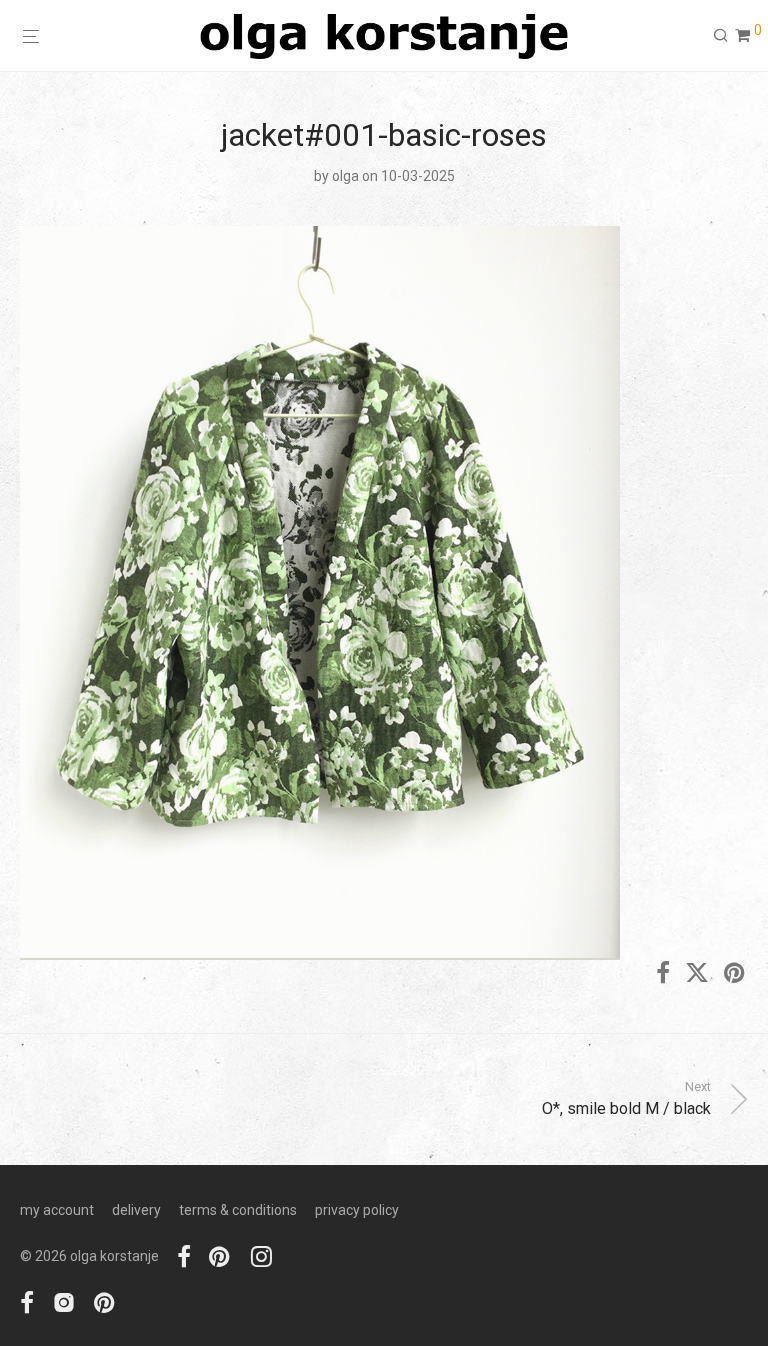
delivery (136, 1210)
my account (57, 1210)
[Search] (721, 36)
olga (345, 176)
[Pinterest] (221, 1256)
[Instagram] (261, 1256)
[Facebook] (184, 1256)
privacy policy (357, 1210)
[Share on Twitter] (697, 974)
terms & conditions (238, 1210)
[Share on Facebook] (663, 974)
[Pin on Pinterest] (736, 974)
